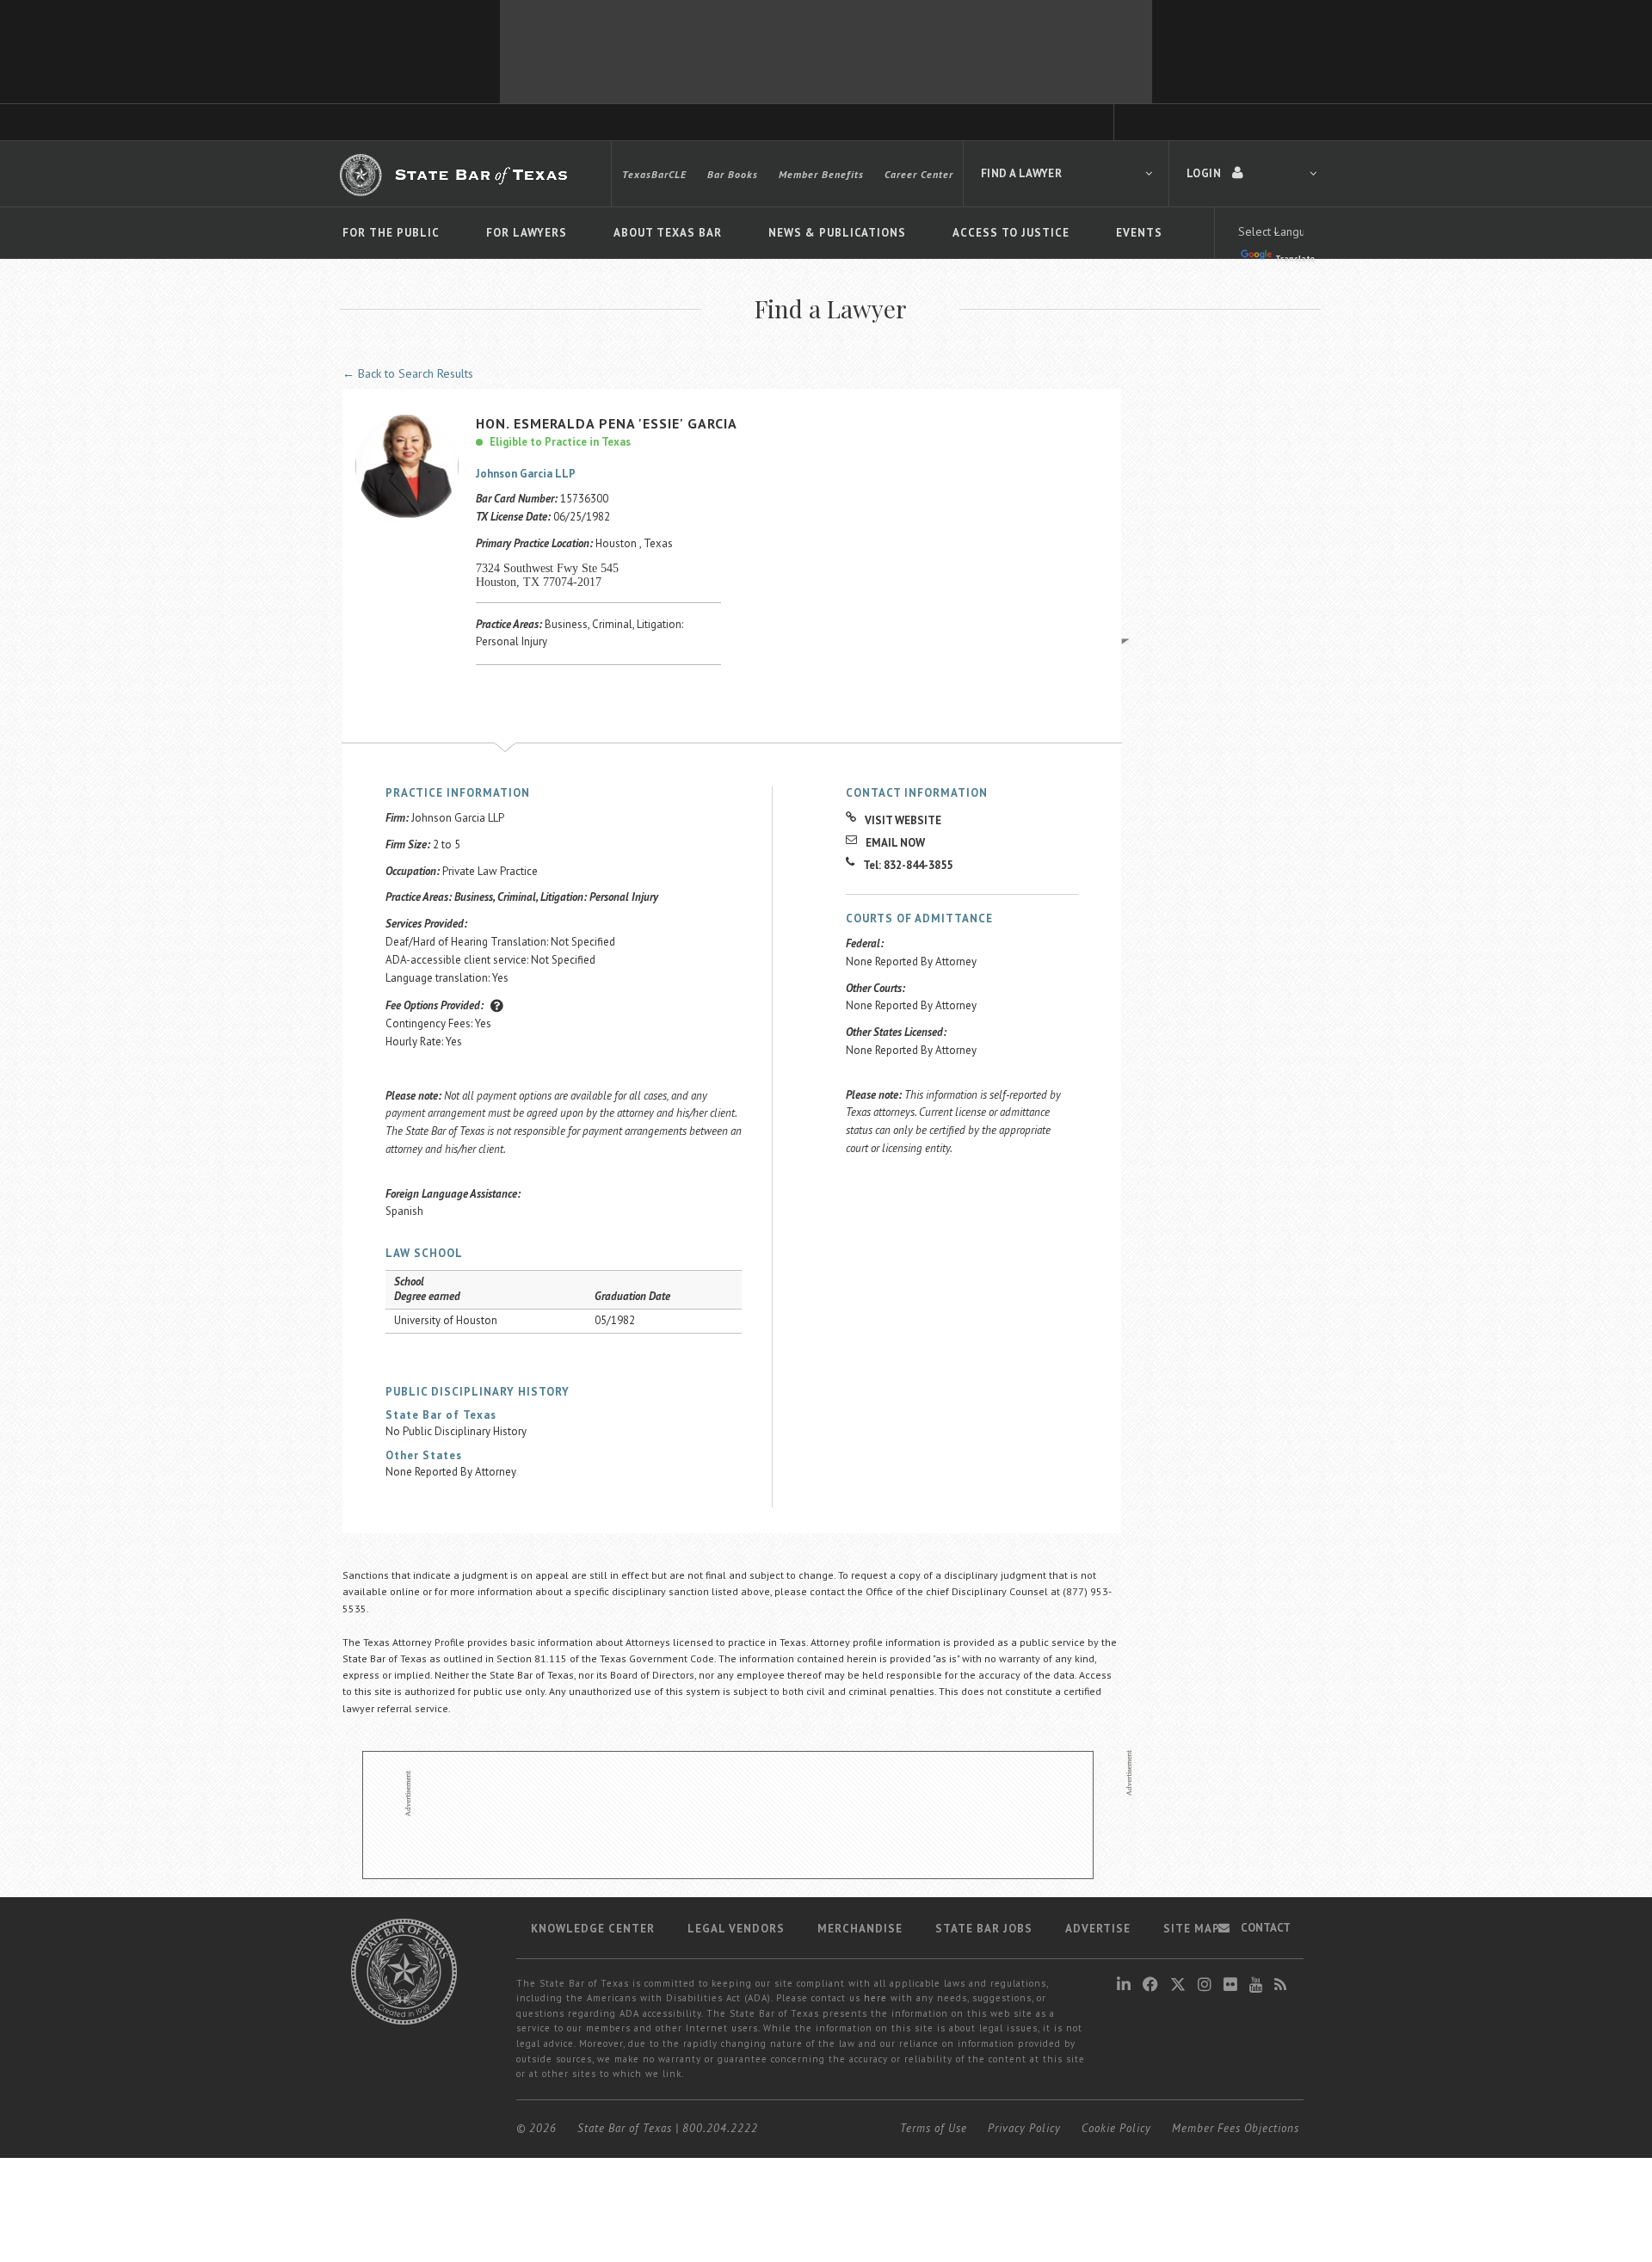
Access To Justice (1011, 233)
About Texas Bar (668, 233)
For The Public (391, 233)
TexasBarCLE (654, 174)
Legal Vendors (736, 1929)
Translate (1295, 259)
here (875, 1998)
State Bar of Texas (625, 2128)
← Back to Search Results (408, 373)
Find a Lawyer (1021, 173)
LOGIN (1205, 173)
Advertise (1098, 1929)
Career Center (919, 174)
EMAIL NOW (895, 843)
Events (1139, 233)
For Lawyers (527, 233)
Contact (1264, 1928)
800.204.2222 (720, 2128)
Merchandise (860, 1929)
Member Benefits (821, 174)
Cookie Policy (1116, 2128)
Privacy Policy (1024, 2128)
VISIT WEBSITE (903, 820)
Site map (1192, 1929)
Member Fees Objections (1236, 2128)
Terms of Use (934, 2128)
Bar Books (733, 174)
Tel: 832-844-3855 (908, 865)
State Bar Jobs (984, 1929)
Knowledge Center (593, 1929)
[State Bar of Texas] (456, 175)
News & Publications (837, 233)
